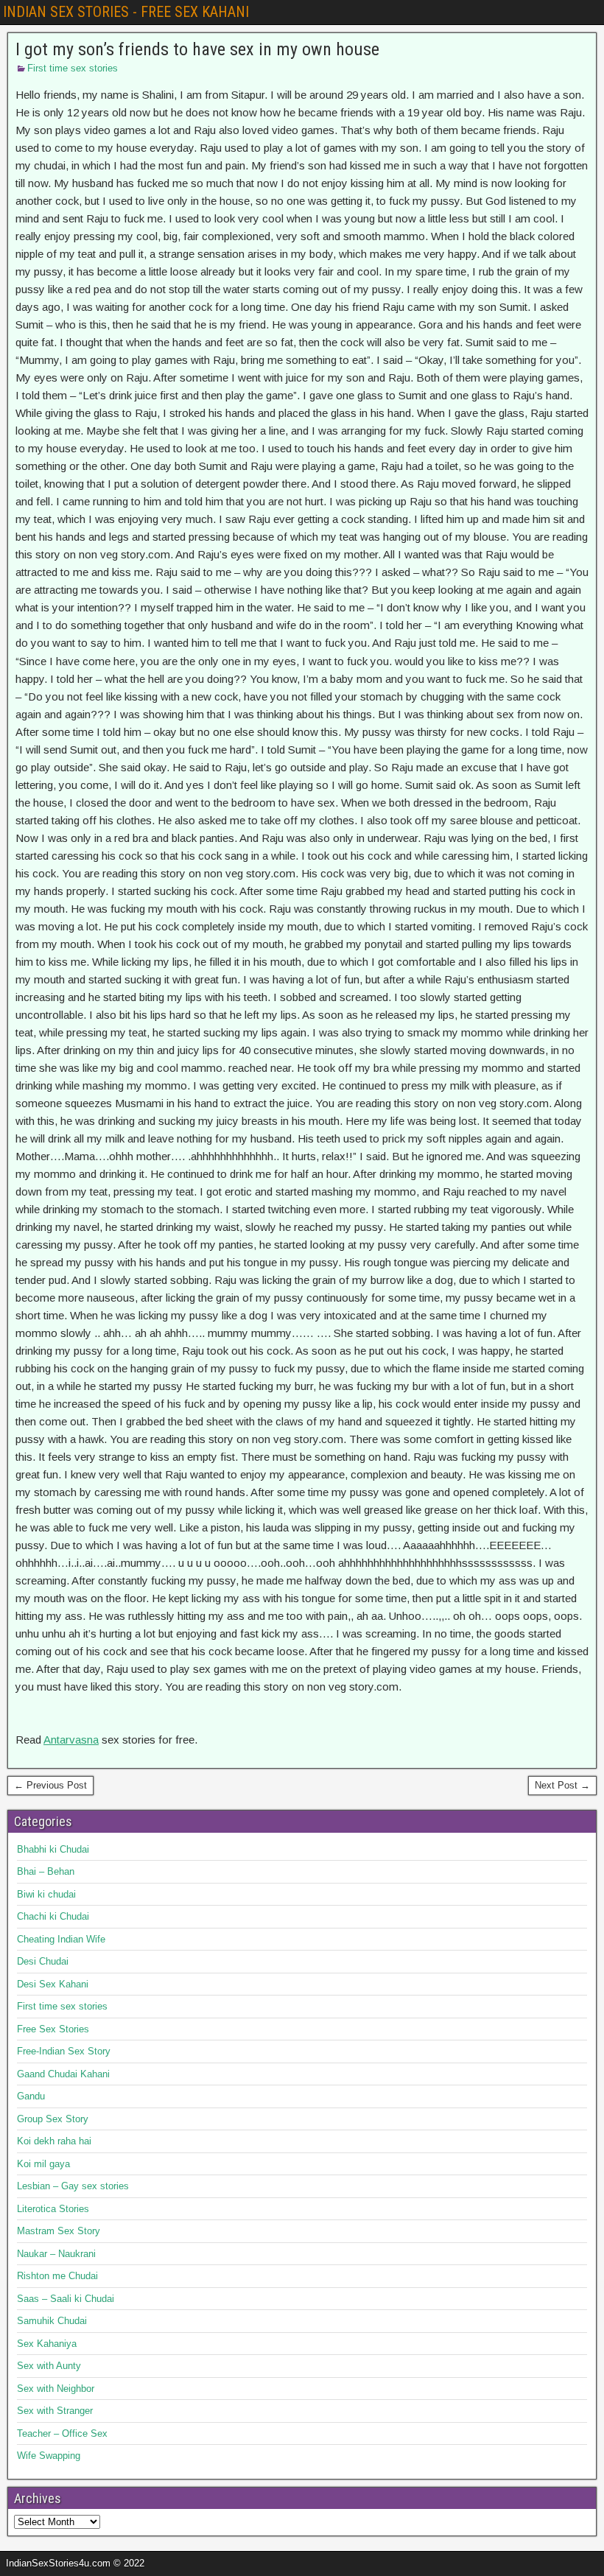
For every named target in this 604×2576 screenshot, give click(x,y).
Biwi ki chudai (46, 1894)
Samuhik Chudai (52, 2321)
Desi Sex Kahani (53, 1984)
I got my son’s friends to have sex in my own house (197, 49)
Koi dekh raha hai (54, 2141)
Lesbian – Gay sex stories (73, 2186)
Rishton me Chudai (57, 2276)
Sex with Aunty (49, 2366)
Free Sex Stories (53, 2029)
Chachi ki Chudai (53, 1916)
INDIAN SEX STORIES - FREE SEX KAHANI (126, 12)
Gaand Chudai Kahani (63, 2074)
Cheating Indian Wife (61, 1939)
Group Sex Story (53, 2119)
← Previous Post (50, 1785)
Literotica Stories (53, 2209)
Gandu (31, 2096)
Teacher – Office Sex (62, 2433)
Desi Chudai (43, 1961)
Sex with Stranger (55, 2411)
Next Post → (562, 1785)
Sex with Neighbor (56, 2389)
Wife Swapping (49, 2456)
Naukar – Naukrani (56, 2254)
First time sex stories (73, 68)
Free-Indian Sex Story (64, 2051)
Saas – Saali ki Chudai (66, 2299)
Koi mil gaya (43, 2164)
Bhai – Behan (46, 1871)
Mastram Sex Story (59, 2231)
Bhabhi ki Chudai (53, 1849)
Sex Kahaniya (47, 2344)
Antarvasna (71, 1740)
